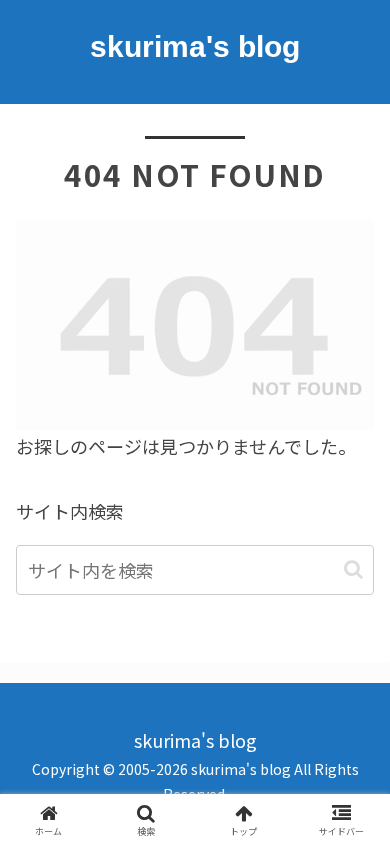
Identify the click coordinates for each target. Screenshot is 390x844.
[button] (353, 569)
